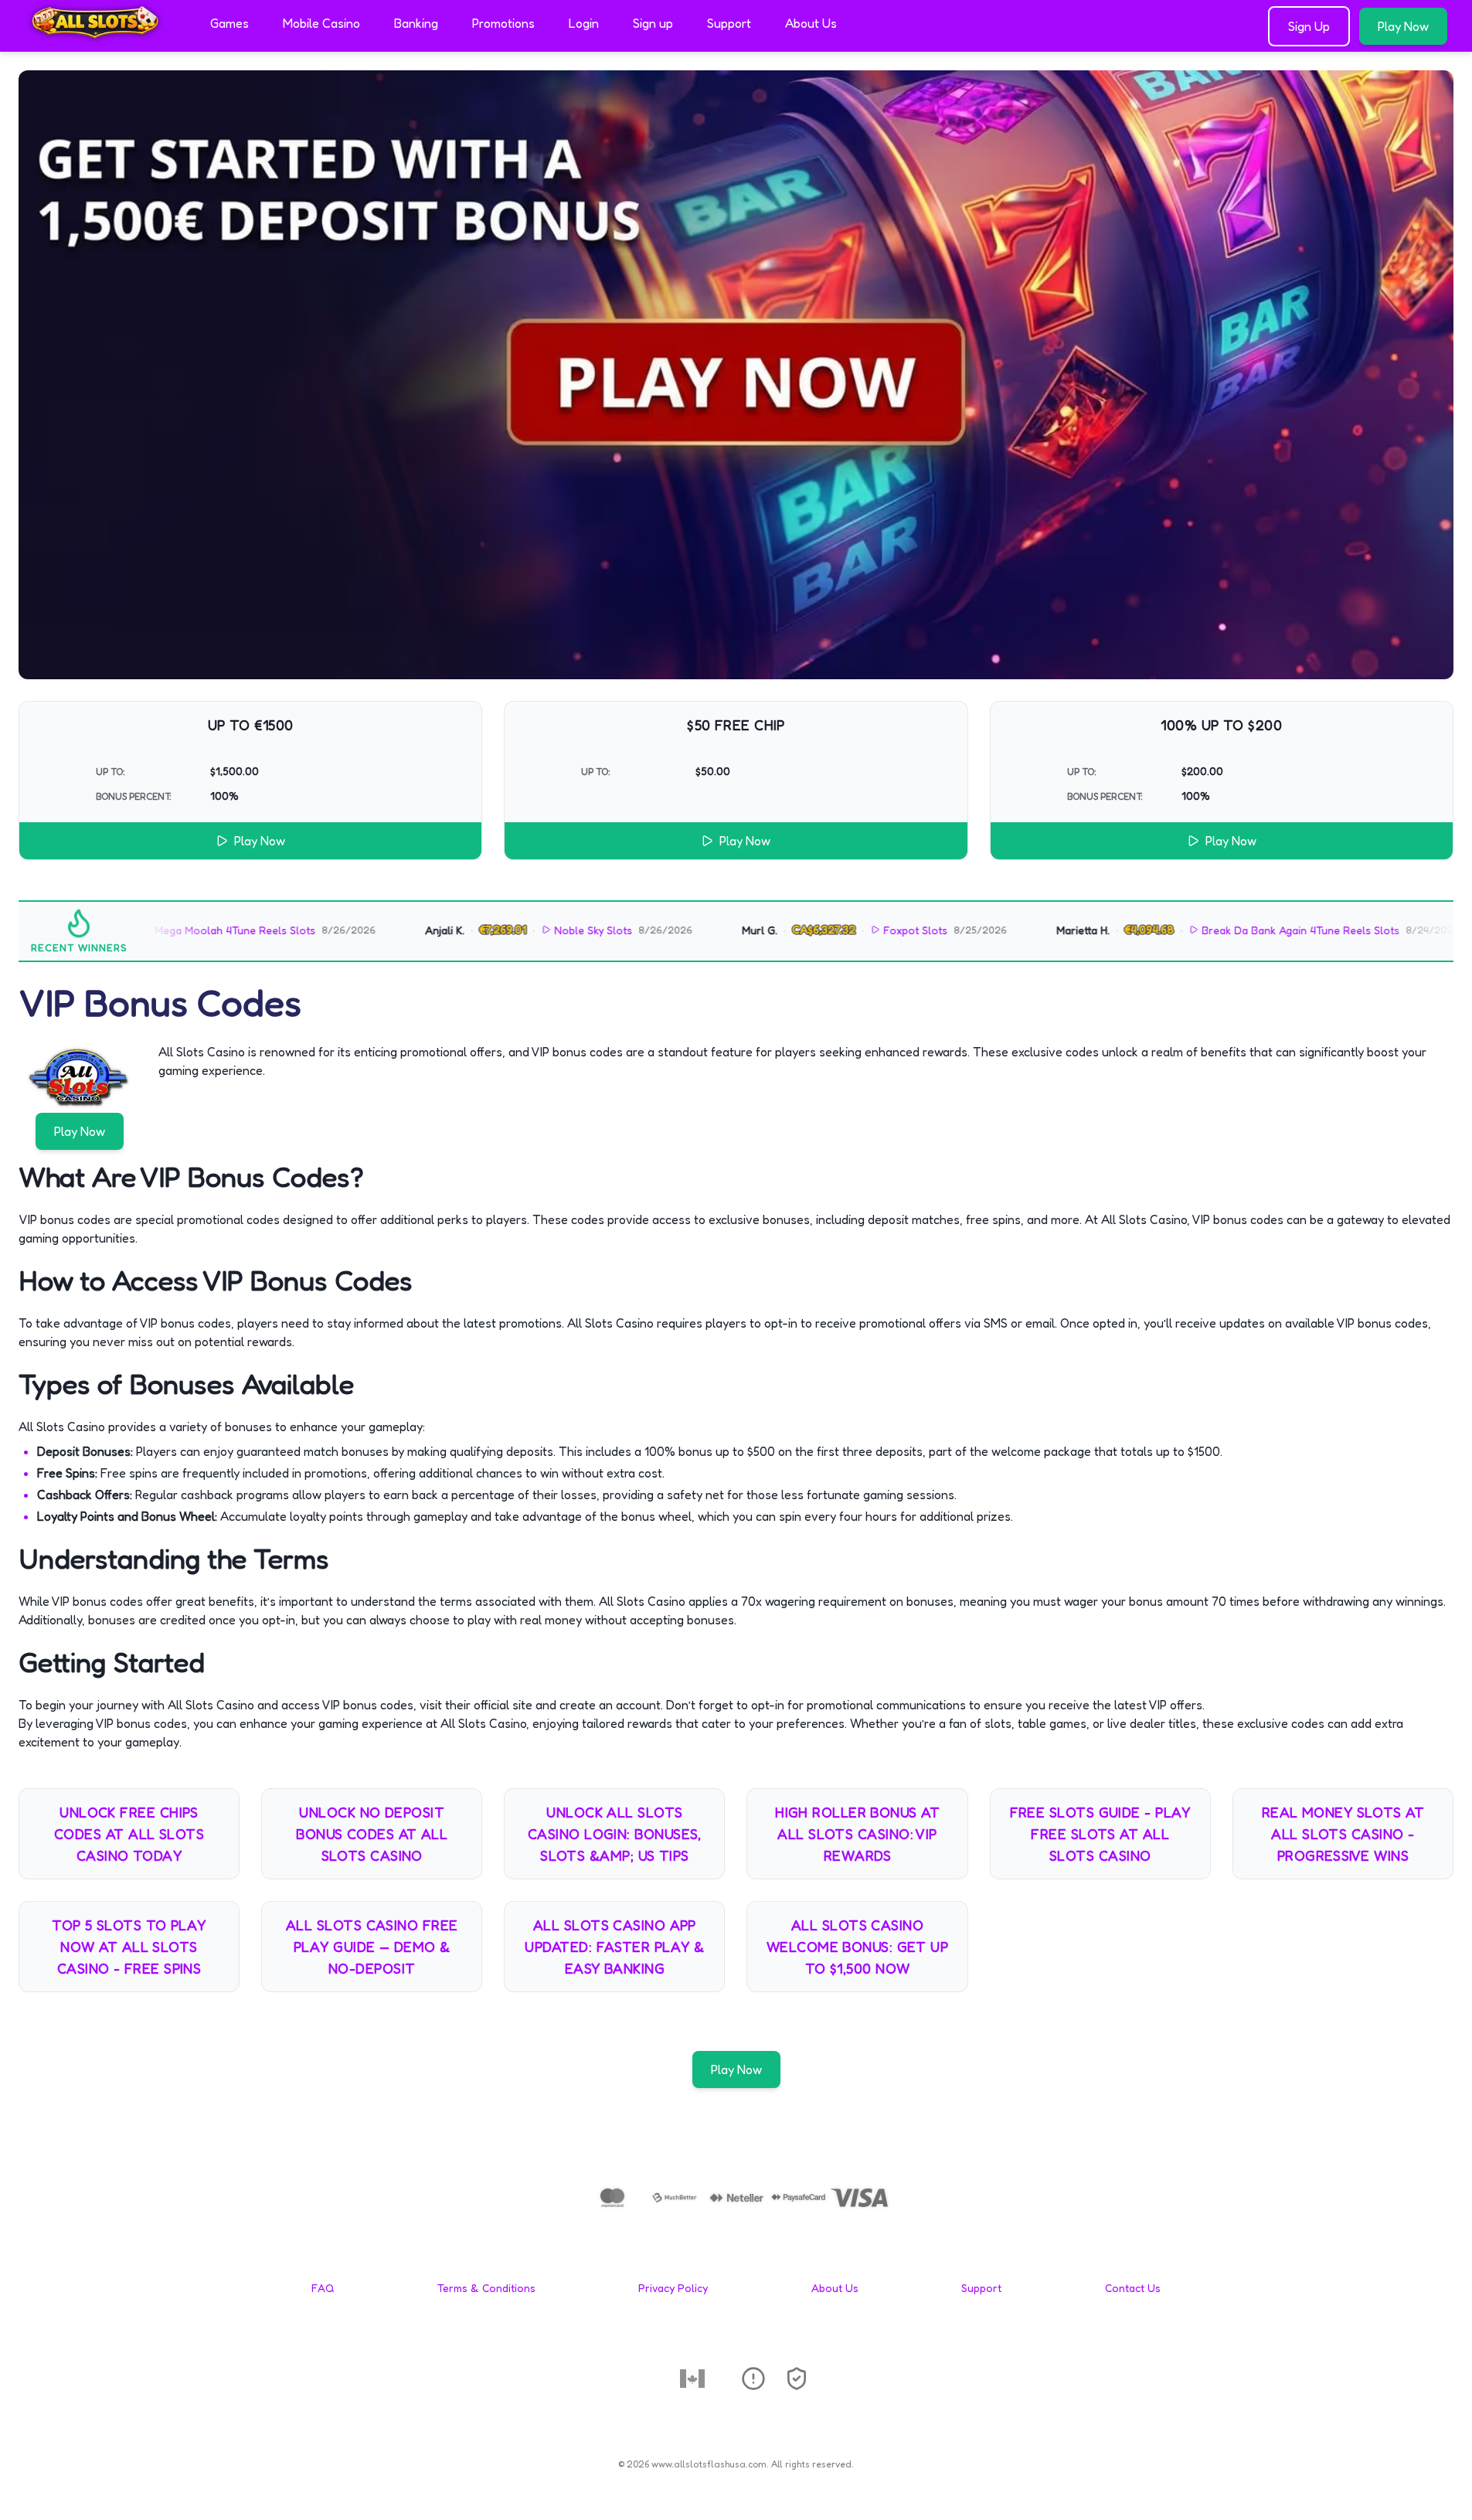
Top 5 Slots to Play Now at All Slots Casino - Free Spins (129, 1947)
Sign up (653, 23)
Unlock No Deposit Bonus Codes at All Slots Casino (372, 1834)
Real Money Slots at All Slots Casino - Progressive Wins (1343, 1834)
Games (229, 23)
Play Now (1403, 26)
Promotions (503, 23)
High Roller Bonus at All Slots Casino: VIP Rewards (857, 1834)
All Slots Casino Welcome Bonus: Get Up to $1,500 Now (857, 1947)
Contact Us (1133, 2288)
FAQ (323, 2288)
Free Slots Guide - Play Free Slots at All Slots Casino (1100, 1834)
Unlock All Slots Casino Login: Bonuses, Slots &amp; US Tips (615, 1834)
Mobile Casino (321, 23)
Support (729, 23)
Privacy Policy (673, 2288)
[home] (102, 41)
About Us (811, 23)
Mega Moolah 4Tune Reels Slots (161, 930)
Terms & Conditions (486, 2288)
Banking (416, 23)
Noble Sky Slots (520, 930)
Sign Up (1309, 26)
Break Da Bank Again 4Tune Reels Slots (1226, 930)
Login (584, 23)
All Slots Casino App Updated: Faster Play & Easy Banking (614, 1947)
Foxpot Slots (841, 930)
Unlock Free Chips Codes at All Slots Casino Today (129, 1834)
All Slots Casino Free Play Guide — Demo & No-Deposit (372, 1947)
